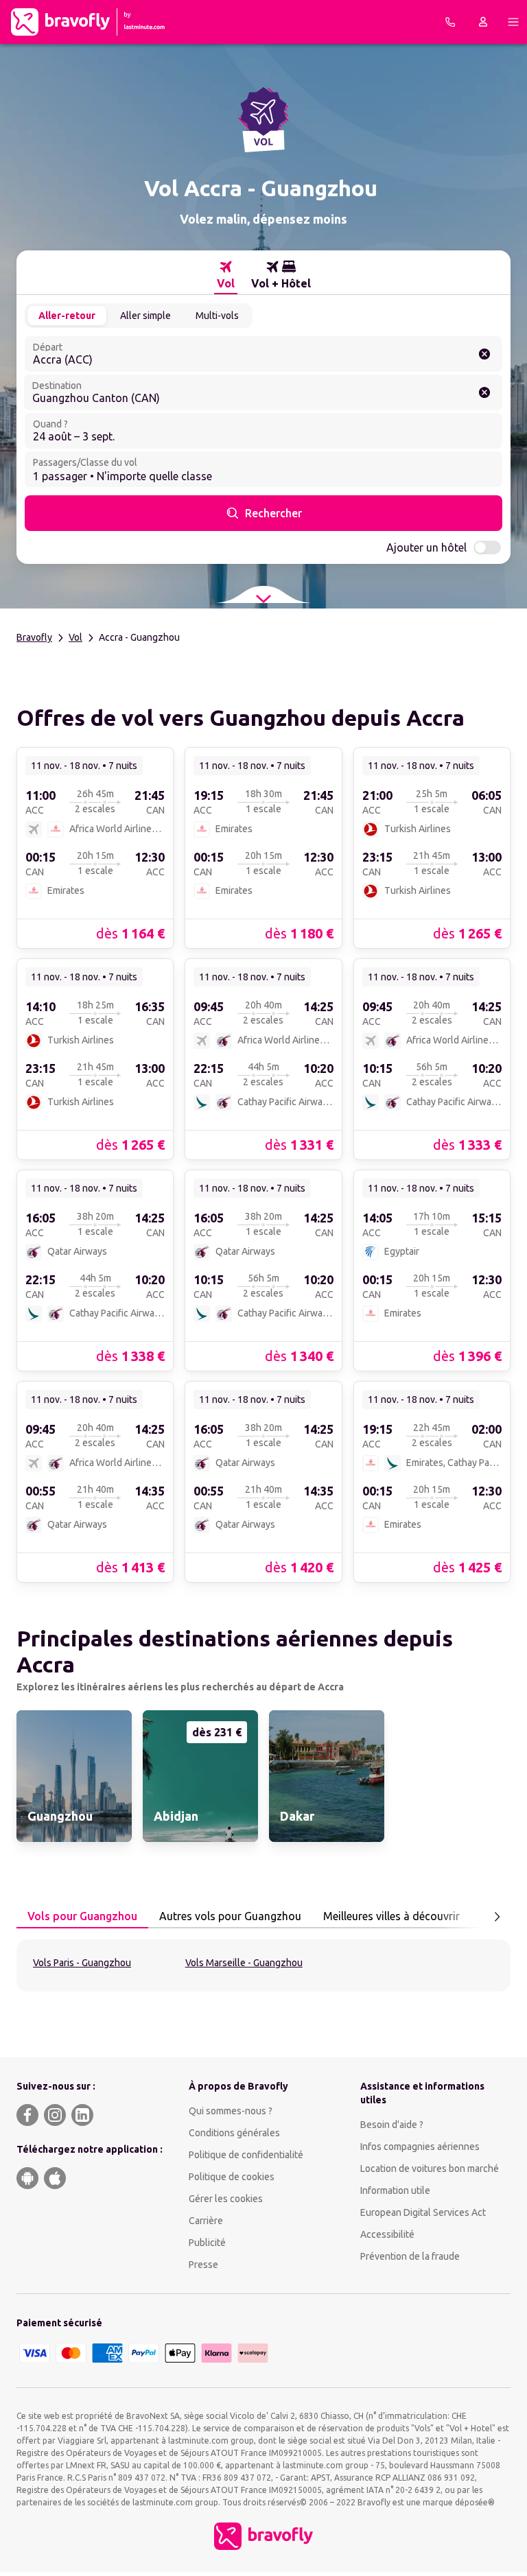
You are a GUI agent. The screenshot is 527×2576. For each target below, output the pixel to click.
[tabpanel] (263, 1965)
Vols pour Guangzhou (82, 1916)
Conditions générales (234, 2133)
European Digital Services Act (423, 2212)
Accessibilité (387, 2234)
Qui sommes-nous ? (231, 2111)
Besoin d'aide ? (392, 2125)
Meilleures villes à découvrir (391, 1916)
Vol (75, 637)
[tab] (226, 275)
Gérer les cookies (226, 2199)
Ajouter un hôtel (426, 547)
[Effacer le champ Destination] (484, 392)
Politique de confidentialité (246, 2155)
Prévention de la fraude (410, 2256)
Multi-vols (217, 316)
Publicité (207, 2243)
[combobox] (263, 354)
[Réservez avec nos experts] (450, 22)
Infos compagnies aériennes (420, 2147)
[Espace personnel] (483, 22)
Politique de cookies (232, 2177)
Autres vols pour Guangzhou (230, 1916)
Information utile (395, 2190)
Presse (203, 2265)
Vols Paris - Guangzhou (82, 1963)
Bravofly (34, 637)
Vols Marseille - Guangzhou (244, 1963)
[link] (95, 847)
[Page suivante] (497, 1917)
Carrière (206, 2221)
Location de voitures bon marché (430, 2169)
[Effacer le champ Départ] (484, 354)
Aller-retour (67, 316)
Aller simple (145, 316)
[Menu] (513, 22)
